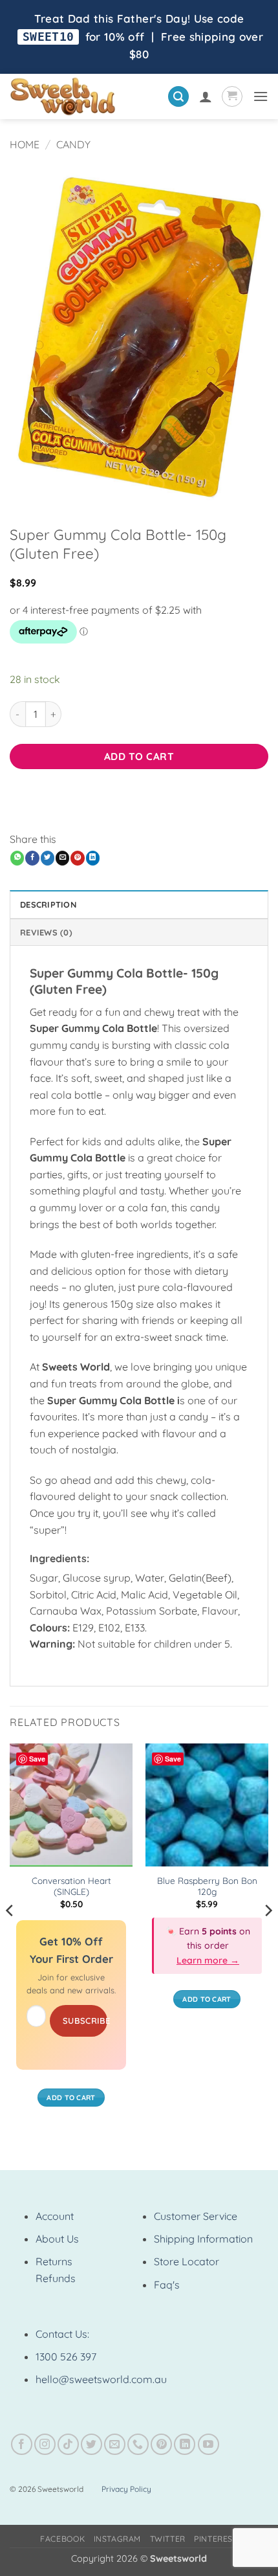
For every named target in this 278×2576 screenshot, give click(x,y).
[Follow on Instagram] (45, 2444)
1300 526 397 (66, 2357)
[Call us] (138, 2444)
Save (37, 1759)
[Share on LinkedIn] (93, 858)
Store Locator (187, 2261)
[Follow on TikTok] (68, 2444)
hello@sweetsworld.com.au (101, 2379)
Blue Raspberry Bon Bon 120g (207, 1886)
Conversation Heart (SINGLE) (71, 1886)
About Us (57, 2239)
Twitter (168, 2539)
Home (25, 144)
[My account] (206, 96)
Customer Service (196, 2216)
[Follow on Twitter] (91, 2444)
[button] (178, 97)
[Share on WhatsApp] (17, 858)
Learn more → (208, 1960)
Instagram (118, 2539)
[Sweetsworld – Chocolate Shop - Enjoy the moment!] (84, 96)
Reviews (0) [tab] (46, 932)
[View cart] (232, 96)
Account (55, 2216)
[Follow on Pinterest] (161, 2444)
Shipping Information (203, 2239)
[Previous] (10, 1936)
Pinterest (216, 2539)
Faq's (167, 2285)
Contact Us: (62, 2334)
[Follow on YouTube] (208, 2444)
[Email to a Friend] (62, 858)
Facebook (62, 2539)
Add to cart (139, 756)
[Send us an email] (115, 2444)
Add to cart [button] (71, 2098)
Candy (73, 144)
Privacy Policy (126, 2489)
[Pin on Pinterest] (77, 858)
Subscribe (85, 2021)
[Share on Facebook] (32, 858)
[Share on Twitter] (48, 858)
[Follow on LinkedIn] (185, 2444)
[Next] (268, 1936)
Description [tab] (48, 904)
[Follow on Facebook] (22, 2444)
